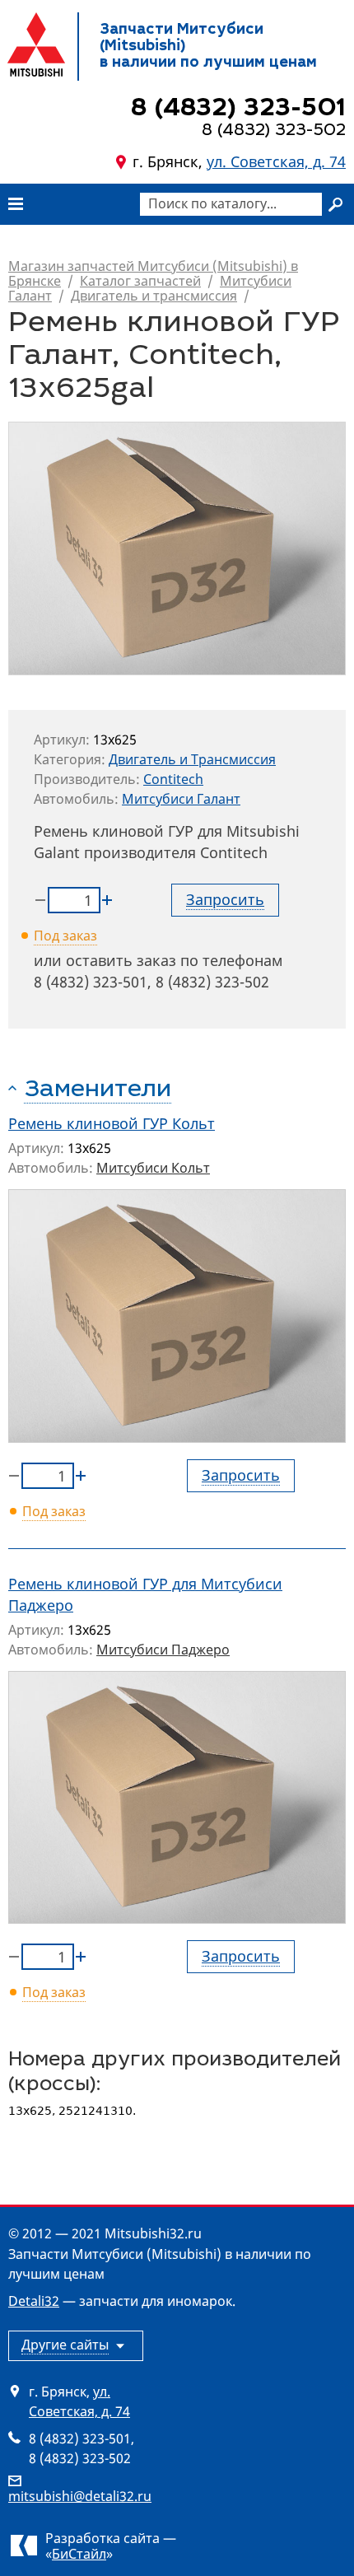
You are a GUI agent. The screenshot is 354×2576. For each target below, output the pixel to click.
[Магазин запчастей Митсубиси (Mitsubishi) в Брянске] (36, 44)
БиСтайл (79, 2554)
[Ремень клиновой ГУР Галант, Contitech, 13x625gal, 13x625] (177, 548)
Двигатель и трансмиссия (154, 296)
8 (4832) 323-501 (91, 982)
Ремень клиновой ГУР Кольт (112, 1123)
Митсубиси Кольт (153, 1168)
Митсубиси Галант (181, 799)
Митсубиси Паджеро (163, 1650)
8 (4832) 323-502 (212, 982)
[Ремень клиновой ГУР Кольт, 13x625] (177, 1316)
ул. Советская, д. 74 (276, 161)
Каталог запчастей (140, 281)
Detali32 (34, 2301)
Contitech (173, 779)
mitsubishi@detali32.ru (80, 2496)
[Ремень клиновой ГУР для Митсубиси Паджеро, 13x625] (177, 1798)
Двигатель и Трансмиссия (192, 759)
